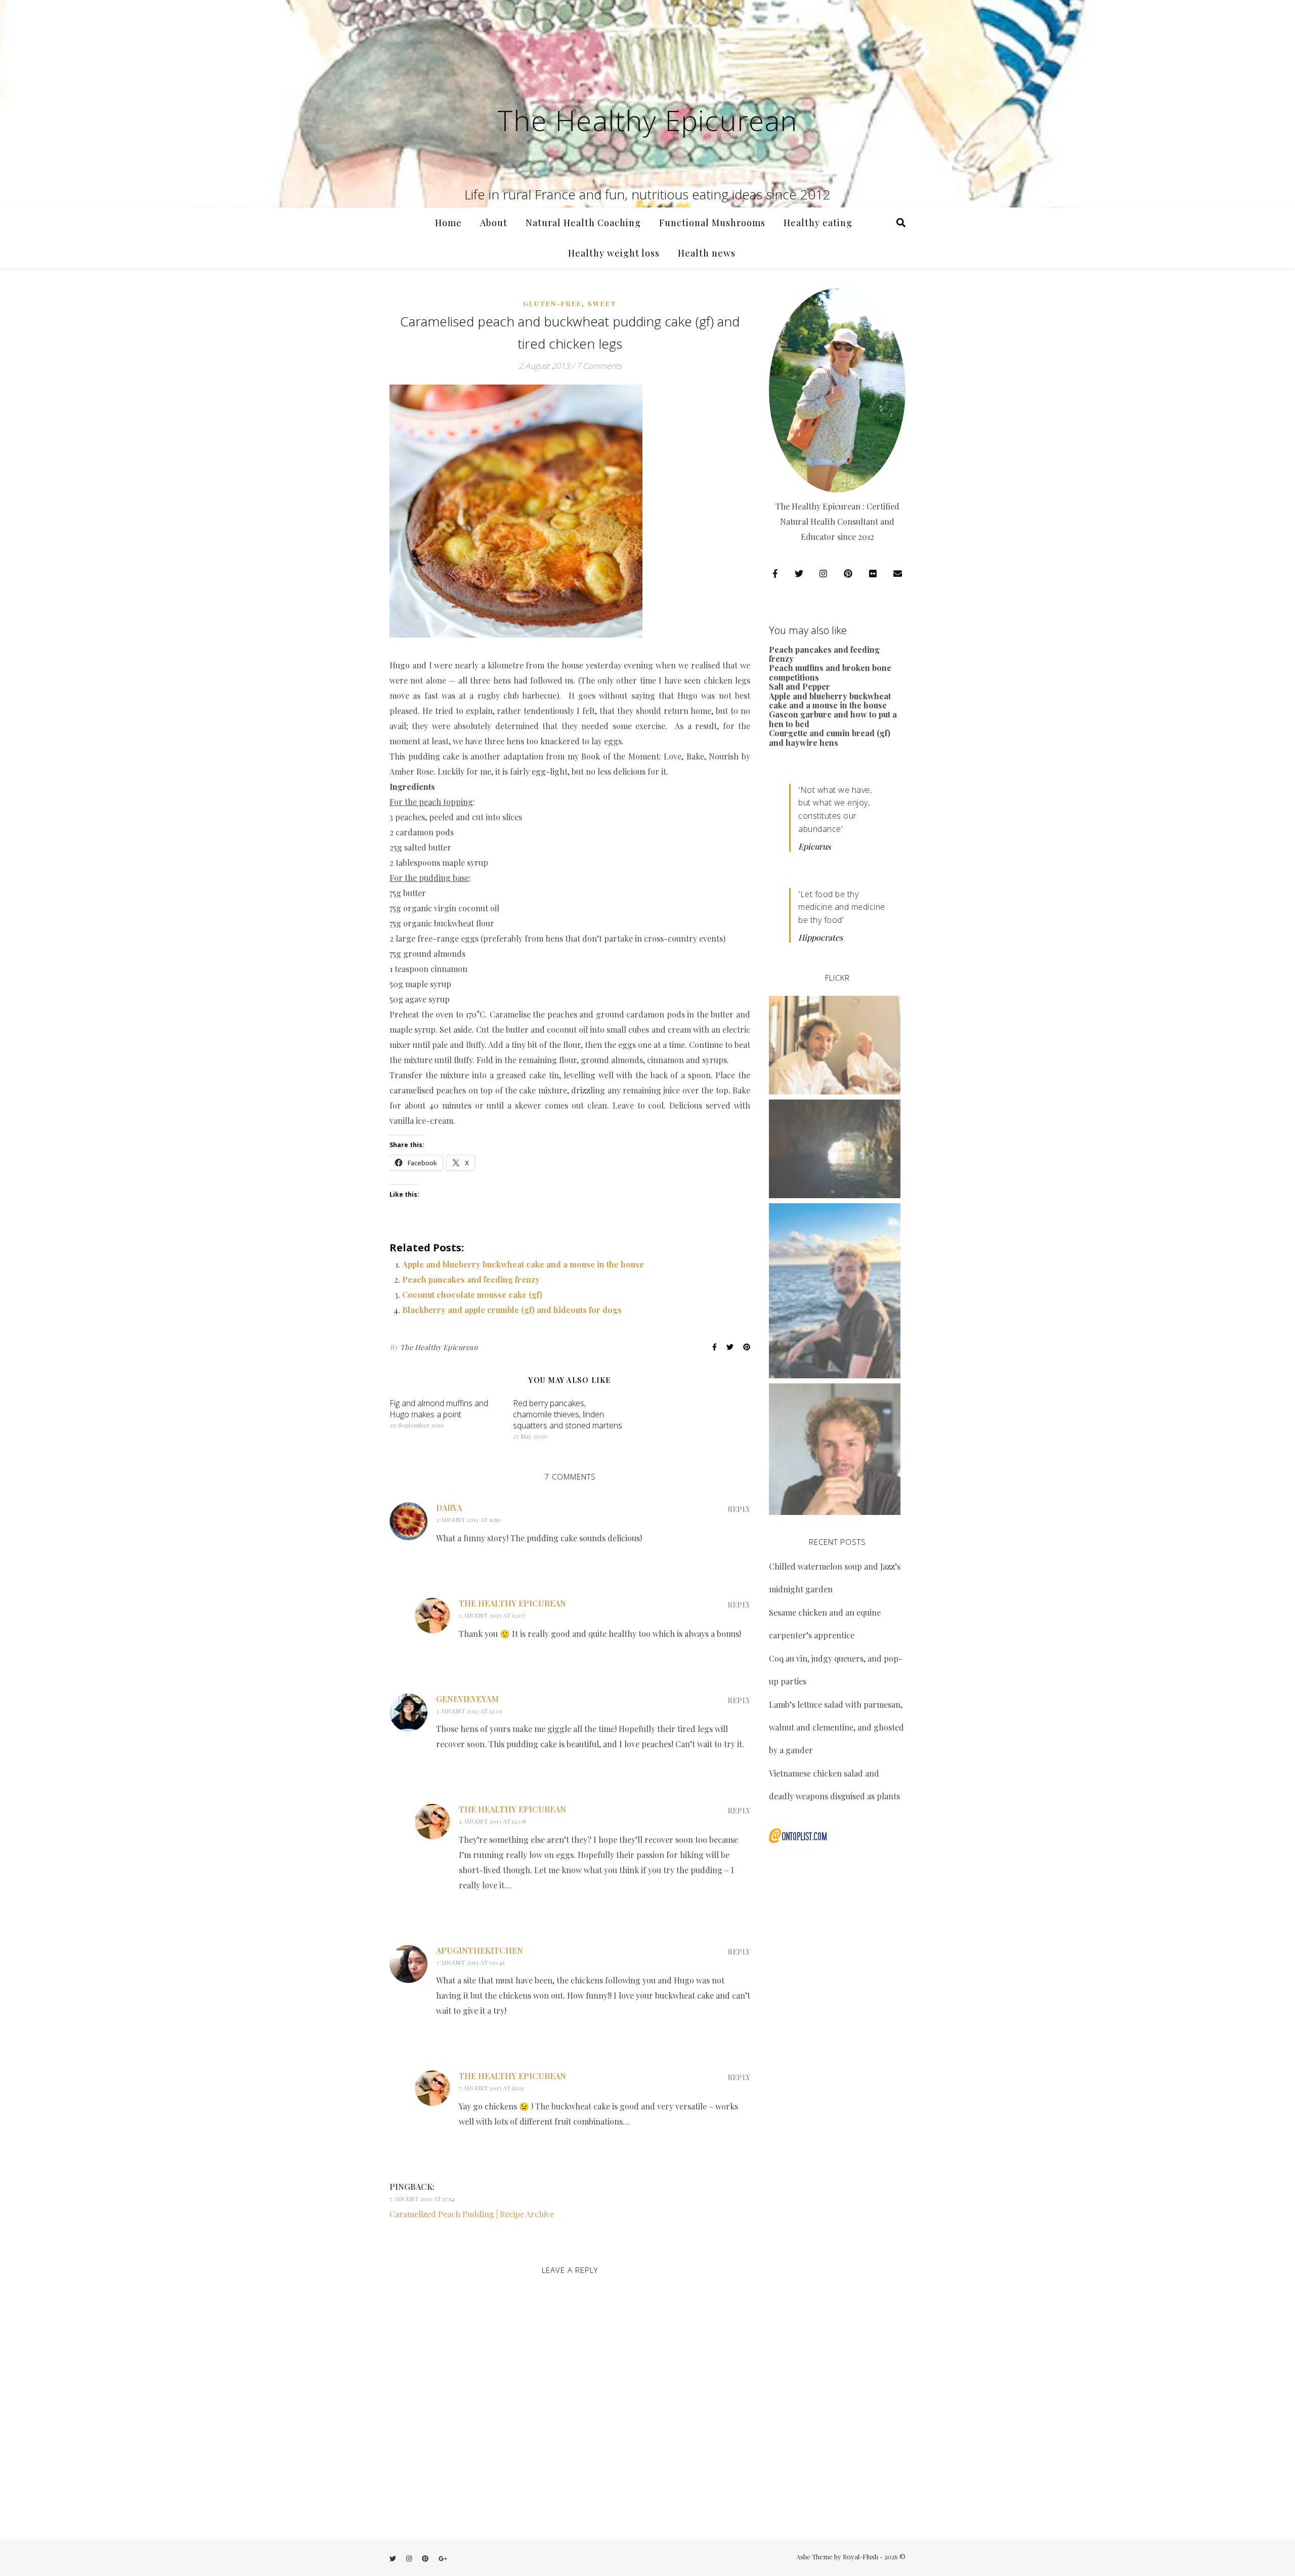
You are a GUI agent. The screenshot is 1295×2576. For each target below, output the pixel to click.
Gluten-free (552, 303)
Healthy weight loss (614, 253)
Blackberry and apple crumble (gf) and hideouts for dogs (512, 1310)
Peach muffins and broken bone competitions (830, 672)
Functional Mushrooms (712, 223)
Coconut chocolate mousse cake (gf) (472, 1295)
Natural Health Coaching (583, 223)
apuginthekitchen (480, 1950)
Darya (449, 1508)
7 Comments (599, 366)
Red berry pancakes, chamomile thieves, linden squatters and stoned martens (568, 1414)
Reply (739, 1509)
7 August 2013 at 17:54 (422, 2199)
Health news (707, 253)
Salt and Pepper (800, 686)
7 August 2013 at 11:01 (491, 2088)
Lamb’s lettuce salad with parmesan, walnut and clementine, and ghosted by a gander (836, 1727)
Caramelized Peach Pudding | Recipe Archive (472, 2214)
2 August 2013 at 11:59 (468, 1519)
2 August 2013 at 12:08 (492, 1821)
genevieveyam (467, 1699)
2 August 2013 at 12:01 (469, 1711)
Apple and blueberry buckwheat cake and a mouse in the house (523, 1264)
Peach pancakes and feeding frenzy (471, 1279)
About (494, 223)
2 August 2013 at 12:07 (492, 1615)
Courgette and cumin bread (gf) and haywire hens (830, 737)
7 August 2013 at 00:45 (470, 1962)
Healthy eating (818, 223)
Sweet (602, 303)
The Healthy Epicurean (647, 120)
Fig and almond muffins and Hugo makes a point (439, 1409)
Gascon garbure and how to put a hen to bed (833, 719)
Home (448, 223)
